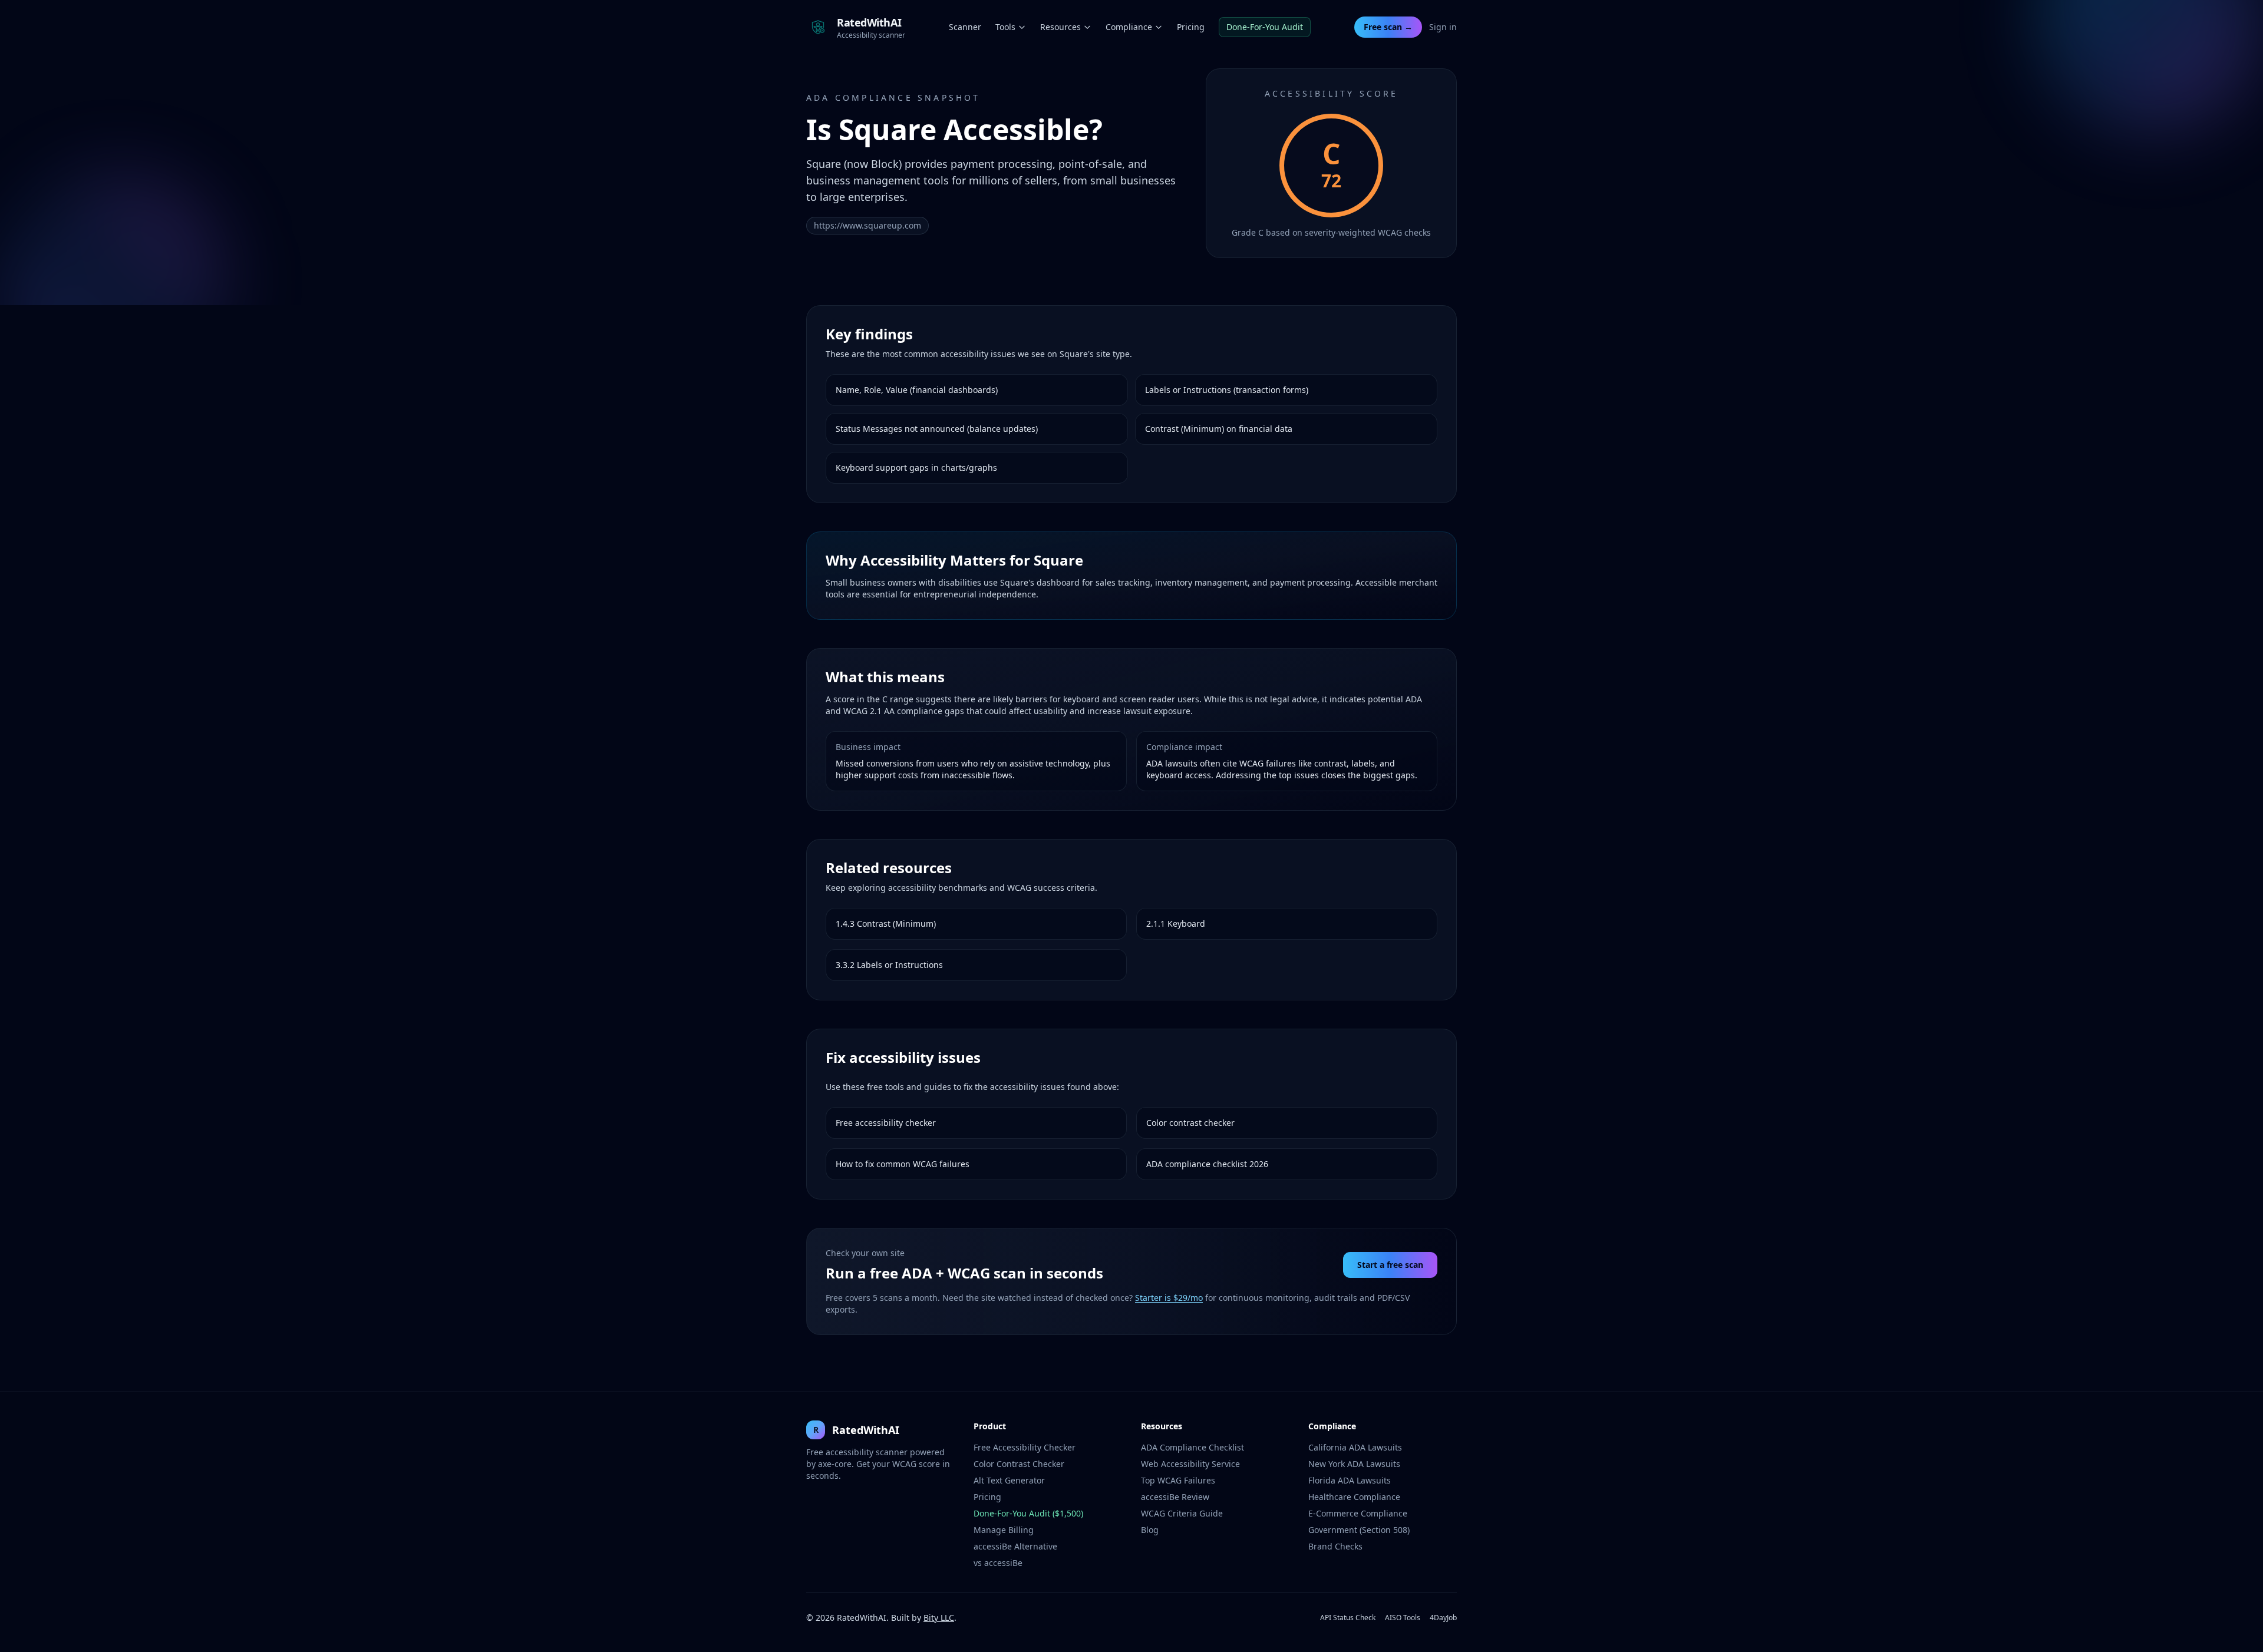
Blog (1150, 1530)
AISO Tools (1403, 1618)
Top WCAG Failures (1178, 1480)
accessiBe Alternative (1015, 1546)
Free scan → (1388, 27)
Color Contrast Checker (1019, 1464)
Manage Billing (1004, 1530)
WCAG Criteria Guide (1182, 1513)
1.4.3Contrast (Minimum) (886, 924)
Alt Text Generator (1009, 1480)
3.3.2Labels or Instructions (889, 965)
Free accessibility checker (886, 1123)
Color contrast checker (1190, 1123)
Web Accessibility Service (1190, 1464)
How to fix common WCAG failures (903, 1164)
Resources (1060, 27)
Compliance (1129, 27)
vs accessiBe (998, 1563)
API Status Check (1348, 1618)
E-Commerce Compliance (1358, 1513)
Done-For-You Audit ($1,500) (1028, 1513)
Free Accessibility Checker (1025, 1447)
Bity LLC (939, 1618)
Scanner (965, 27)
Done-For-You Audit (1265, 27)
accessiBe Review (1175, 1497)
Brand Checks (1335, 1546)
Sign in (1443, 27)
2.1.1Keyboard (1176, 924)
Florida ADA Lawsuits (1350, 1480)
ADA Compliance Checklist (1192, 1447)
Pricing (1191, 27)
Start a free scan (1390, 1265)
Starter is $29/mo (1169, 1298)
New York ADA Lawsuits (1354, 1464)
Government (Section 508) (1359, 1530)
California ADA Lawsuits (1355, 1447)
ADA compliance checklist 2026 (1207, 1164)
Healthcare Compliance (1354, 1497)
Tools (1005, 27)
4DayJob (1443, 1618)
